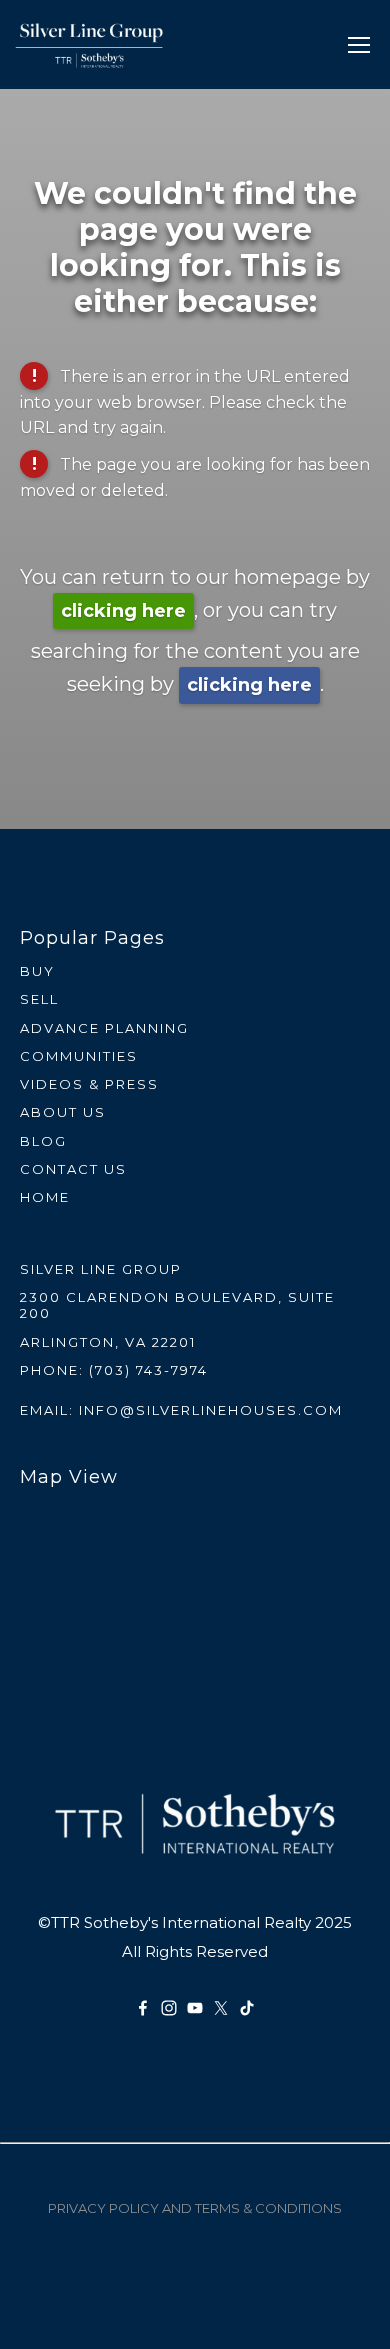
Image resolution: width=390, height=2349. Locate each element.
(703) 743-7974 (148, 1370)
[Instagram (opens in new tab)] (169, 2008)
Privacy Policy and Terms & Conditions (195, 2208)
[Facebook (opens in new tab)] (143, 2008)
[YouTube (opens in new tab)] (195, 2008)
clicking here (123, 611)
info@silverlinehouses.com (211, 1410)
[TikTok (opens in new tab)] (247, 2008)
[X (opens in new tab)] (221, 2008)
